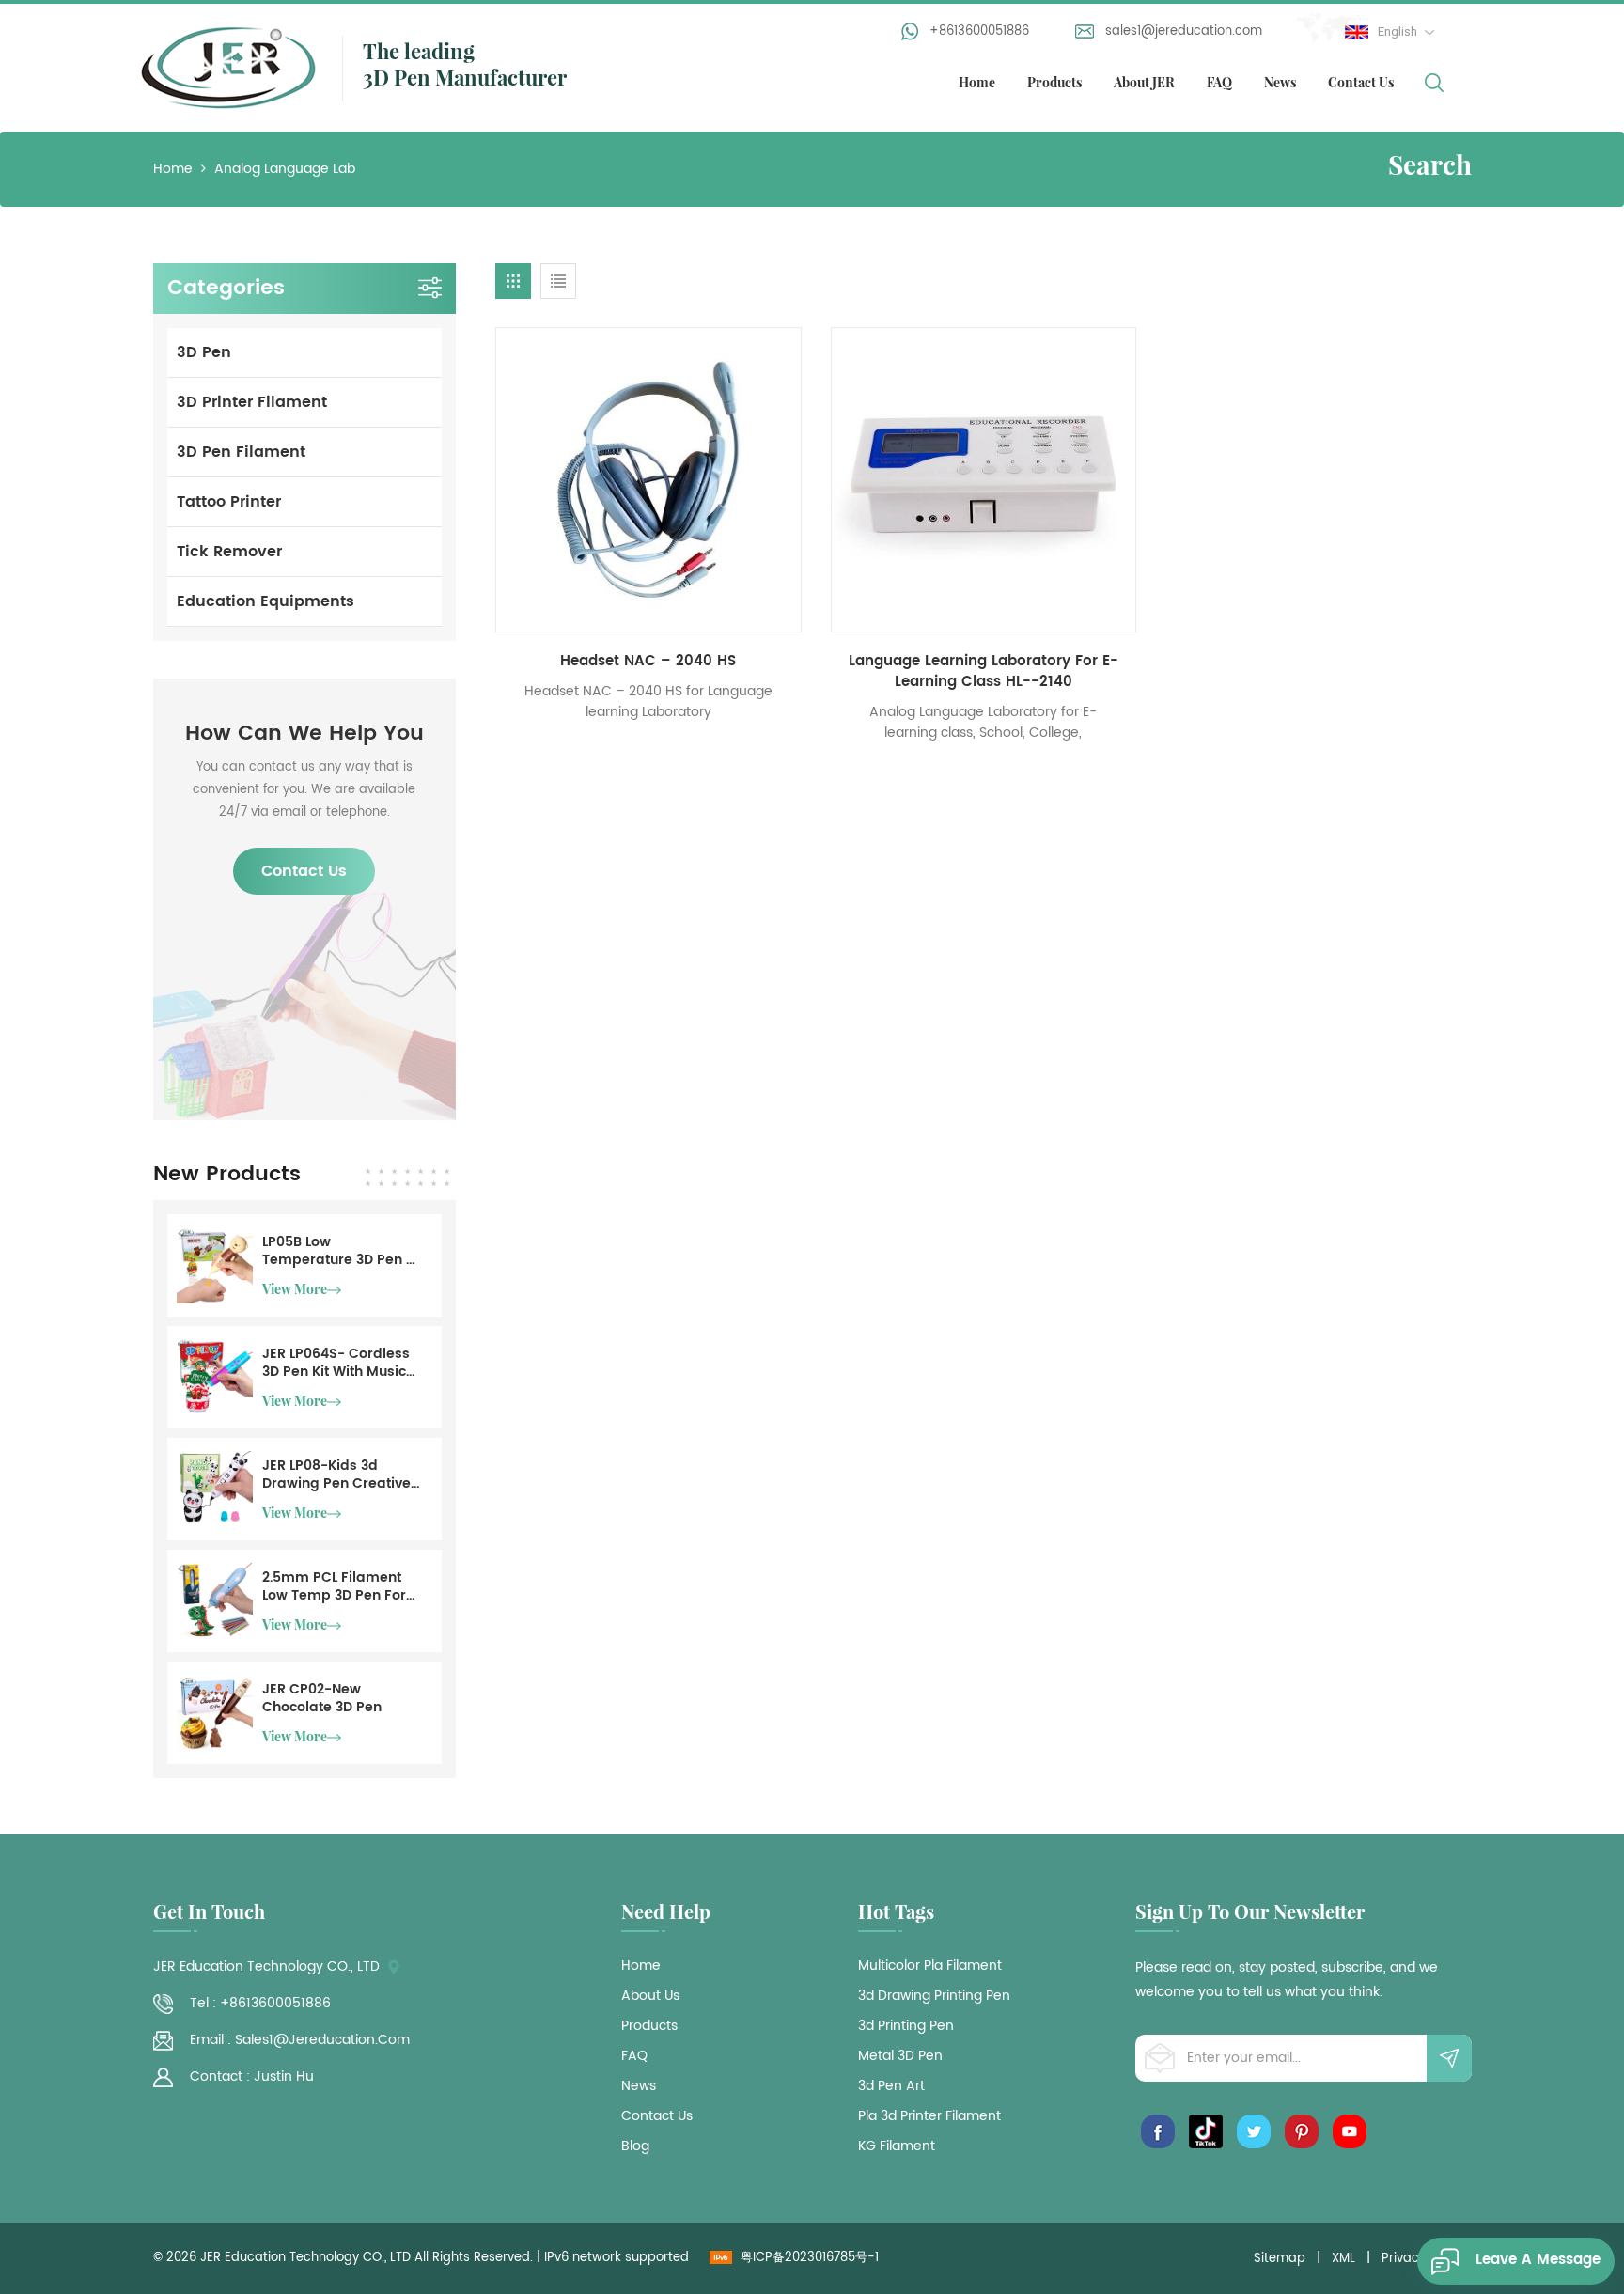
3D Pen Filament (241, 452)
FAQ (1219, 82)
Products (1054, 82)
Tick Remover (229, 552)
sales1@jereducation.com (1184, 31)
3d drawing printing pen (934, 1996)
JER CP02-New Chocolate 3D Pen (322, 1698)
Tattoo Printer (229, 502)
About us (650, 1996)
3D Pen (204, 352)
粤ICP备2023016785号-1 (810, 2258)
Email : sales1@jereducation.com (300, 2040)
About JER (1144, 82)
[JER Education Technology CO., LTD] (228, 66)
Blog (635, 2146)
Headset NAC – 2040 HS (648, 662)
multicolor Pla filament (930, 1966)
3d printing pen (906, 2026)
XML (1343, 2259)
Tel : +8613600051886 (260, 2003)
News (1280, 82)
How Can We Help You (304, 734)
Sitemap (1280, 2259)
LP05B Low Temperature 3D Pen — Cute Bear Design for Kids (340, 1251)
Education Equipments (265, 601)
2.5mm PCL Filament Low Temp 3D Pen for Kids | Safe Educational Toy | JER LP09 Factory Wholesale (341, 1586)
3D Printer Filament (252, 402)
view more (295, 1289)
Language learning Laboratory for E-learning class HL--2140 (984, 672)
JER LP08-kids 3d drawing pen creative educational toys (336, 1475)
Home (977, 82)
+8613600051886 (979, 31)
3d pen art (891, 2086)
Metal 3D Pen (900, 2056)
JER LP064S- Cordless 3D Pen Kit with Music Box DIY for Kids (336, 1363)
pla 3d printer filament (929, 2116)
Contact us (657, 2116)
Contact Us (1361, 82)
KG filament (897, 2146)
